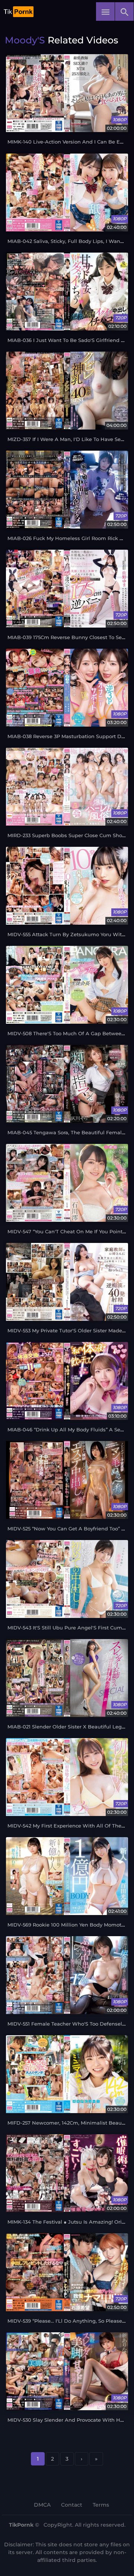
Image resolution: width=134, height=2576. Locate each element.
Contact (72, 2505)
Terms (101, 2505)
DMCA (42, 2505)
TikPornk (21, 2525)
